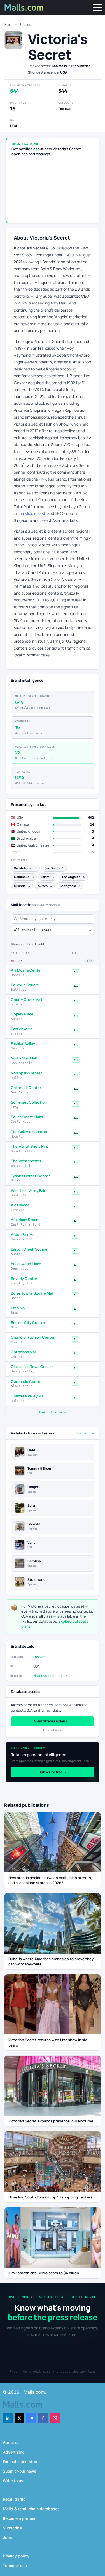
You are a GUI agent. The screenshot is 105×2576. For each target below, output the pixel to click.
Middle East (35, 513)
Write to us (13, 2481)
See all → (85, 1433)
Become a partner (19, 2518)
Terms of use (15, 2565)
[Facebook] (43, 2418)
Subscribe (12, 2528)
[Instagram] (55, 2418)
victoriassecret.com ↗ (51, 1676)
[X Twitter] (19, 2418)
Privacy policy (16, 2556)
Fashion (39, 1657)
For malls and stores (22, 2462)
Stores (25, 25)
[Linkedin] (8, 2418)
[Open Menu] (98, 7)
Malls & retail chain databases (31, 2509)
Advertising (14, 2452)
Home (8, 25)
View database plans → (53, 1721)
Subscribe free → (53, 1772)
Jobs (7, 2537)
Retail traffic (14, 2499)
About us (11, 2442)
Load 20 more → (53, 1412)
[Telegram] (31, 2418)
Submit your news (20, 2471)
